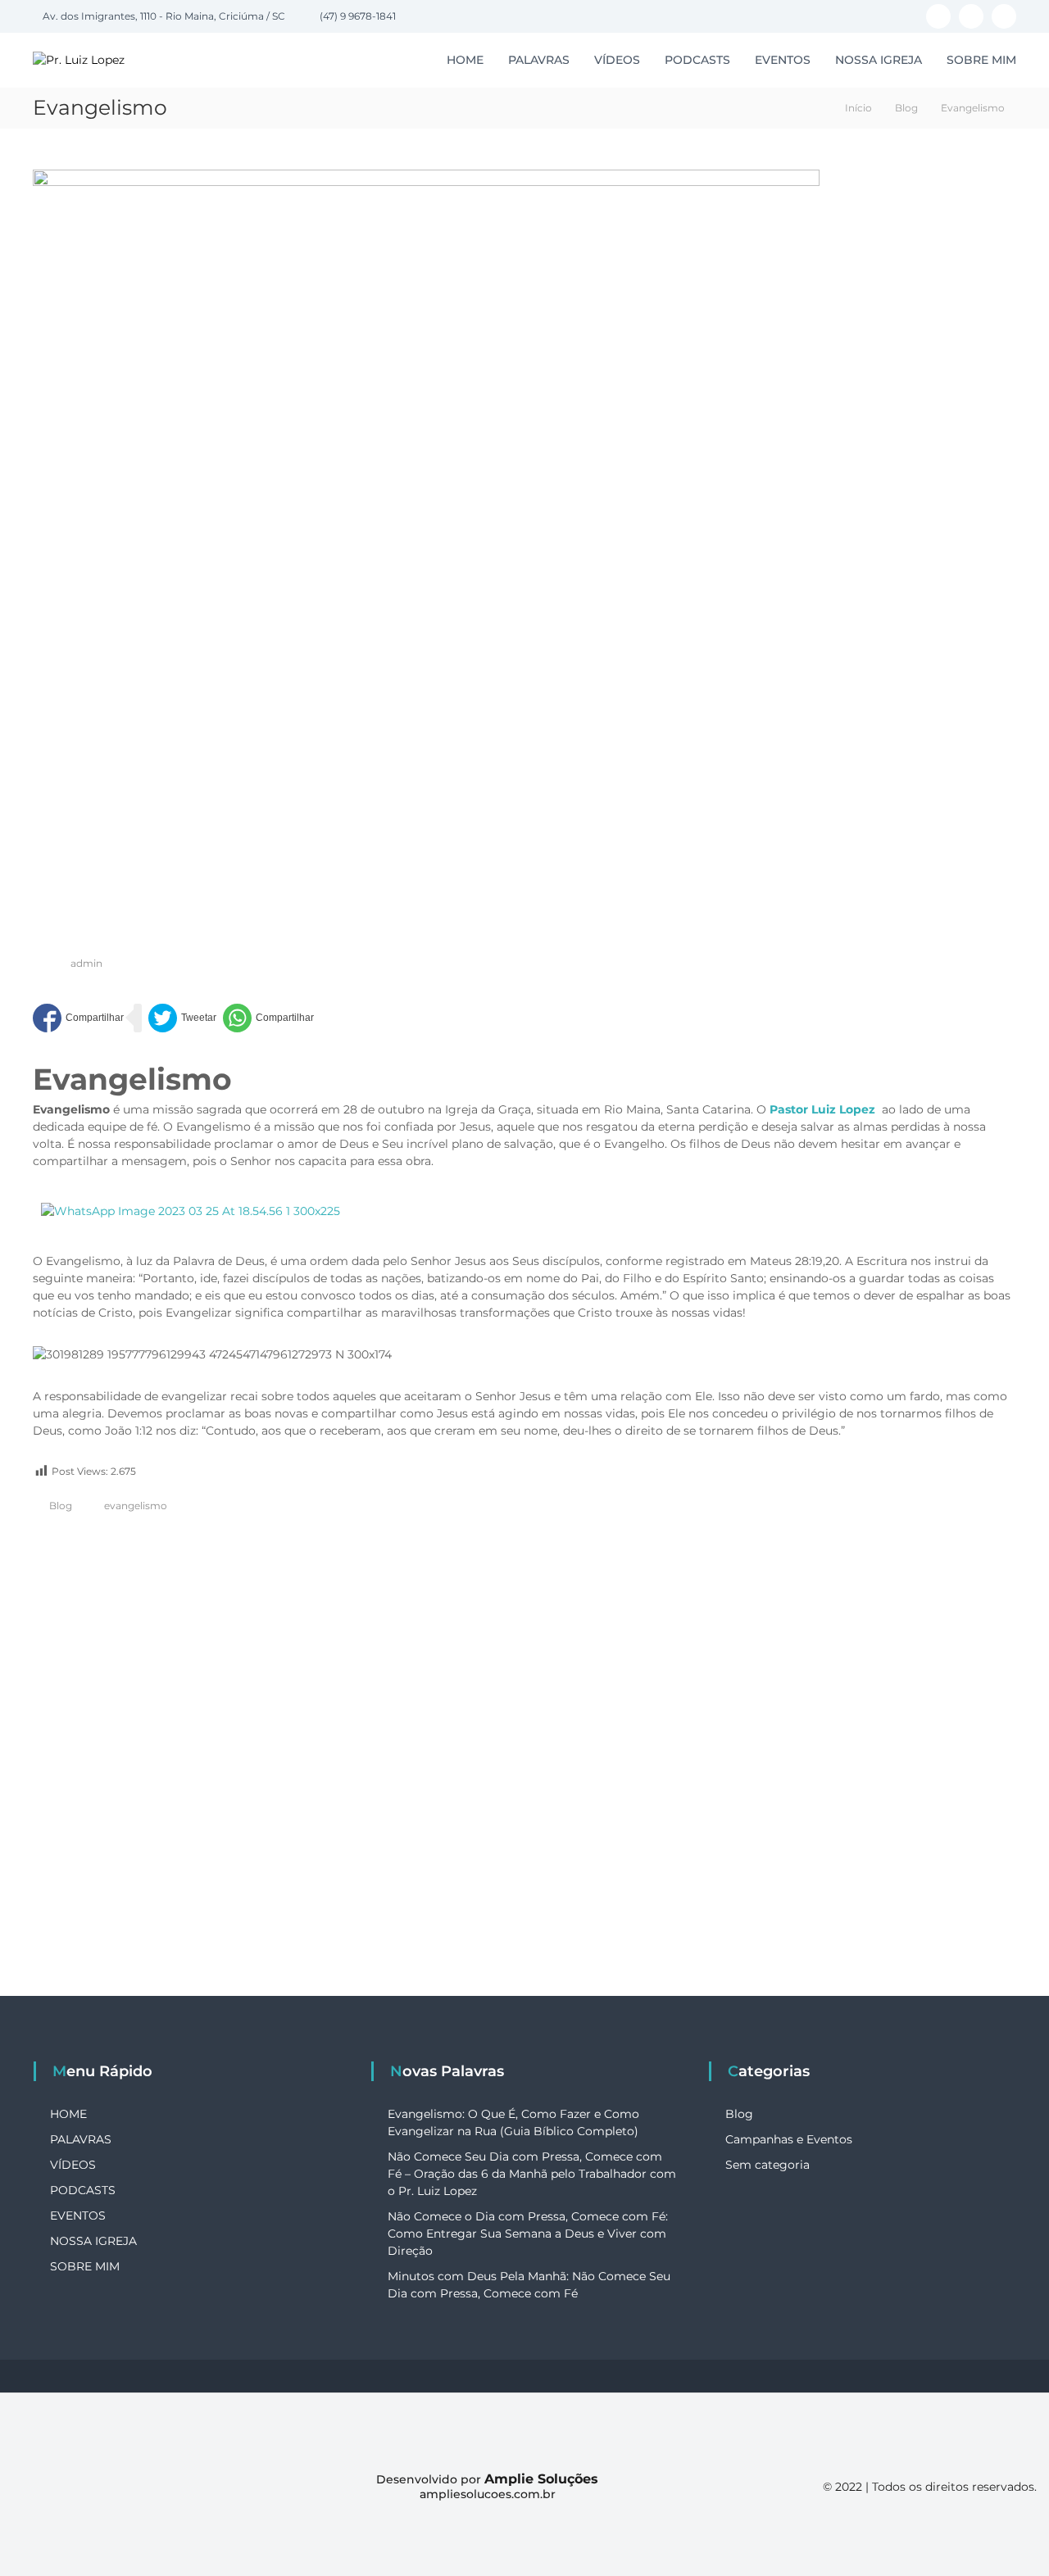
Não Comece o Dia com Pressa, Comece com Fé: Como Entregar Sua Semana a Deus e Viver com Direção (528, 2234)
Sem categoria (767, 2165)
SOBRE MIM (981, 60)
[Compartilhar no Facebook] (78, 1018)
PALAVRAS (539, 60)
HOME (465, 60)
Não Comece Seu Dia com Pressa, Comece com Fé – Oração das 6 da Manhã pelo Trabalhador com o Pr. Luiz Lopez (532, 2174)
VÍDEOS (617, 60)
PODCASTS (697, 60)
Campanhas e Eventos (789, 2139)
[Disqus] (524, 1769)
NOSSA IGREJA (879, 60)
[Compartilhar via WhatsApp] (268, 1018)
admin (86, 963)
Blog (906, 108)
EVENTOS (783, 60)
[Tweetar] (182, 1018)
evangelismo (136, 1506)
